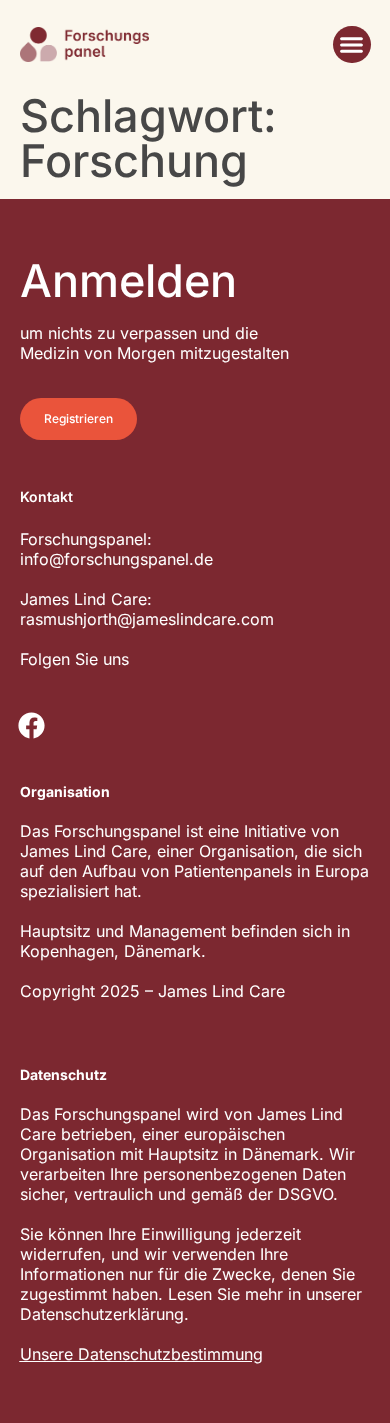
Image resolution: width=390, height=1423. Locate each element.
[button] (352, 45)
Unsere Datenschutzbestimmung (141, 1354)
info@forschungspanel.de (116, 559)
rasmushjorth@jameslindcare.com (147, 619)
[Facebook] (32, 726)
